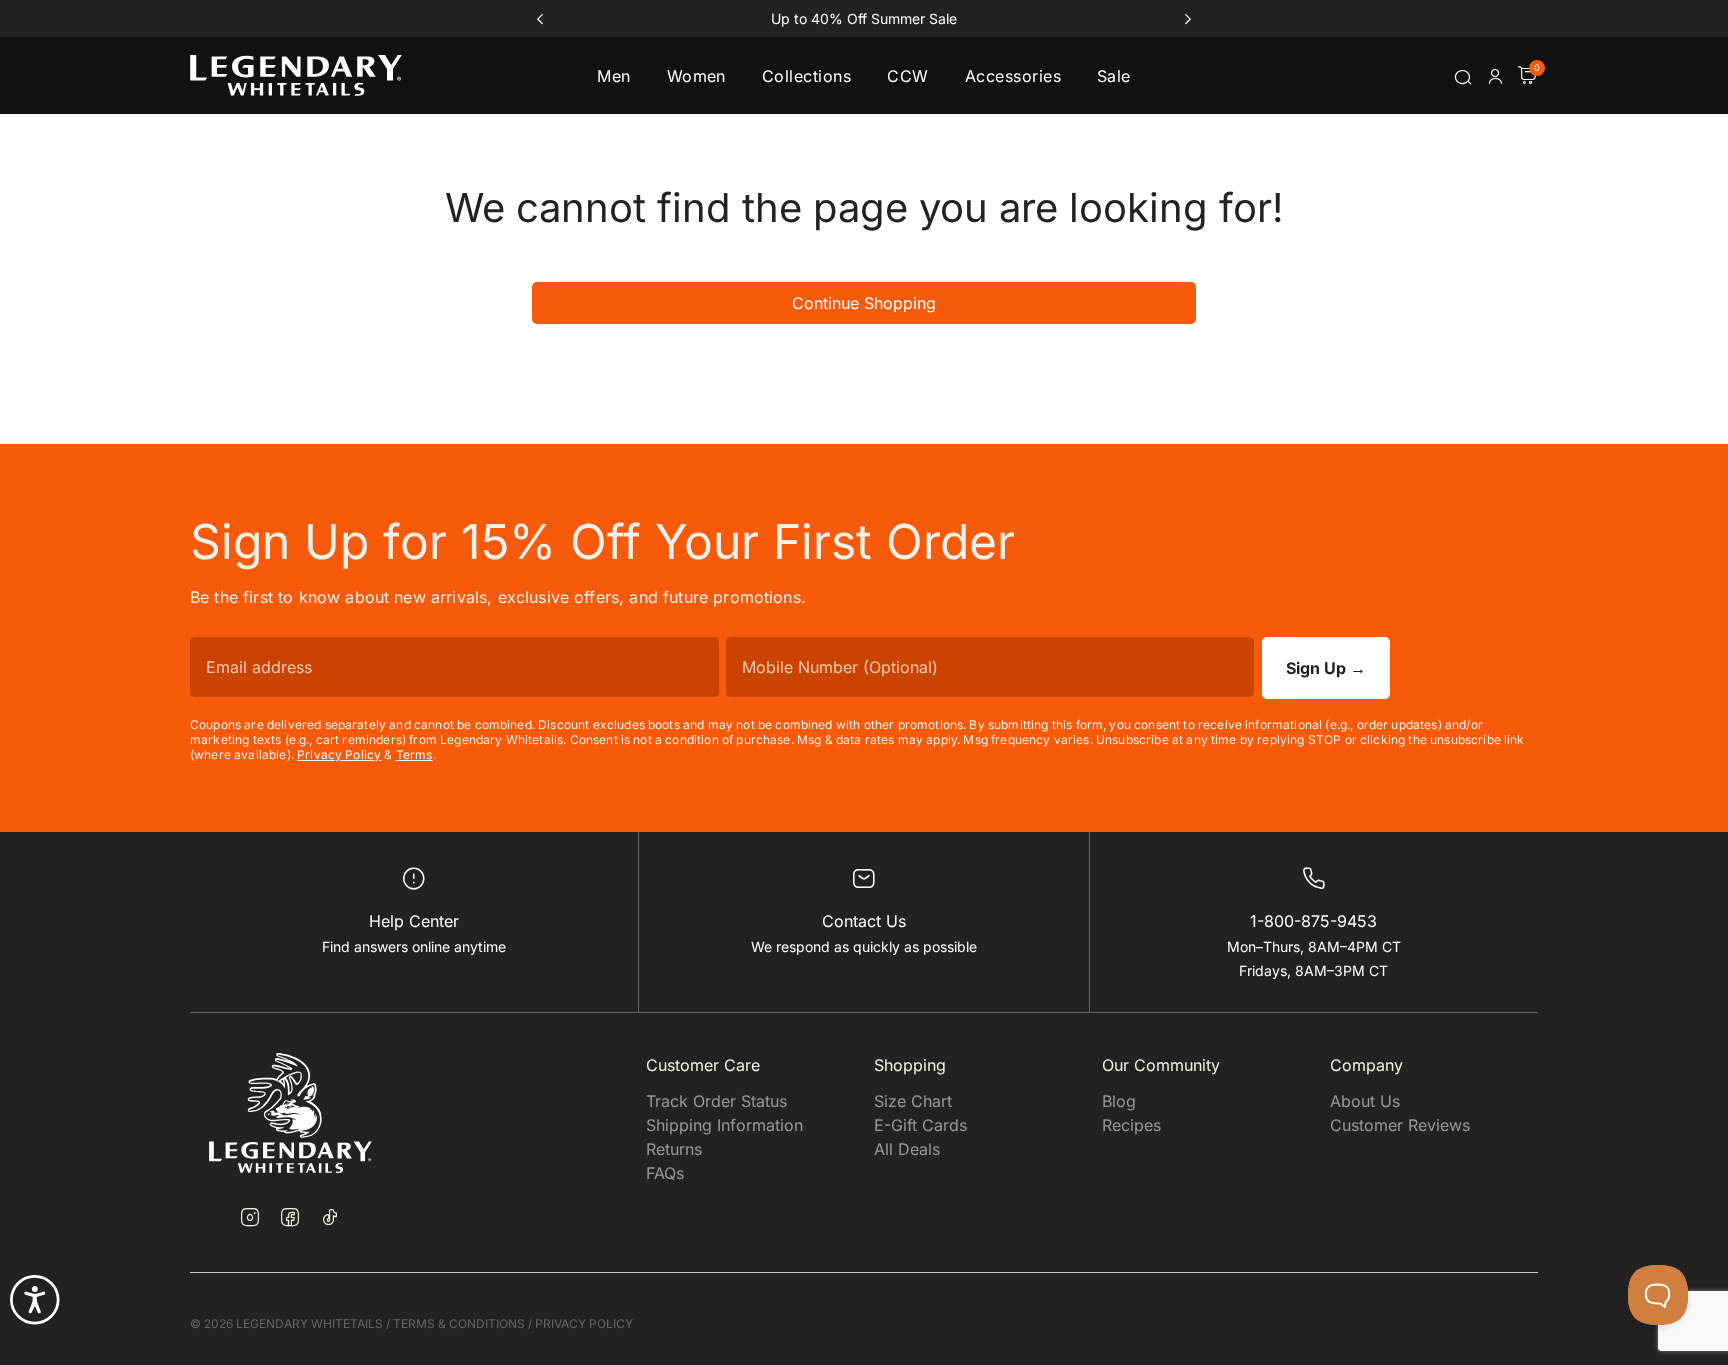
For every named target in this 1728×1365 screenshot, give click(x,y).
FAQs (665, 1173)
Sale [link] (1114, 76)
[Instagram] (250, 1219)
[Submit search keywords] (1463, 77)
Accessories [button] (1013, 76)
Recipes (1131, 1125)
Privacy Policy (339, 754)
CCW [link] (907, 76)
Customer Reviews (1400, 1125)
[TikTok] (330, 1217)
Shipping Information (724, 1125)
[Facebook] (290, 1219)
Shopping (910, 1065)
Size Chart (913, 1101)
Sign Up (1326, 668)
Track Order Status (716, 1101)
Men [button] (613, 76)
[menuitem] (613, 75)
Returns (674, 1149)
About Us (1365, 1101)
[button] (1495, 76)
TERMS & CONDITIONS (459, 1323)
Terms (414, 754)
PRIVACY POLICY (584, 1323)
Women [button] (696, 76)
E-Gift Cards (920, 1125)
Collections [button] (806, 76)
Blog (1119, 1101)
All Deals (907, 1149)
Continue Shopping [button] (864, 303)
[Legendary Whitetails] (296, 75)
